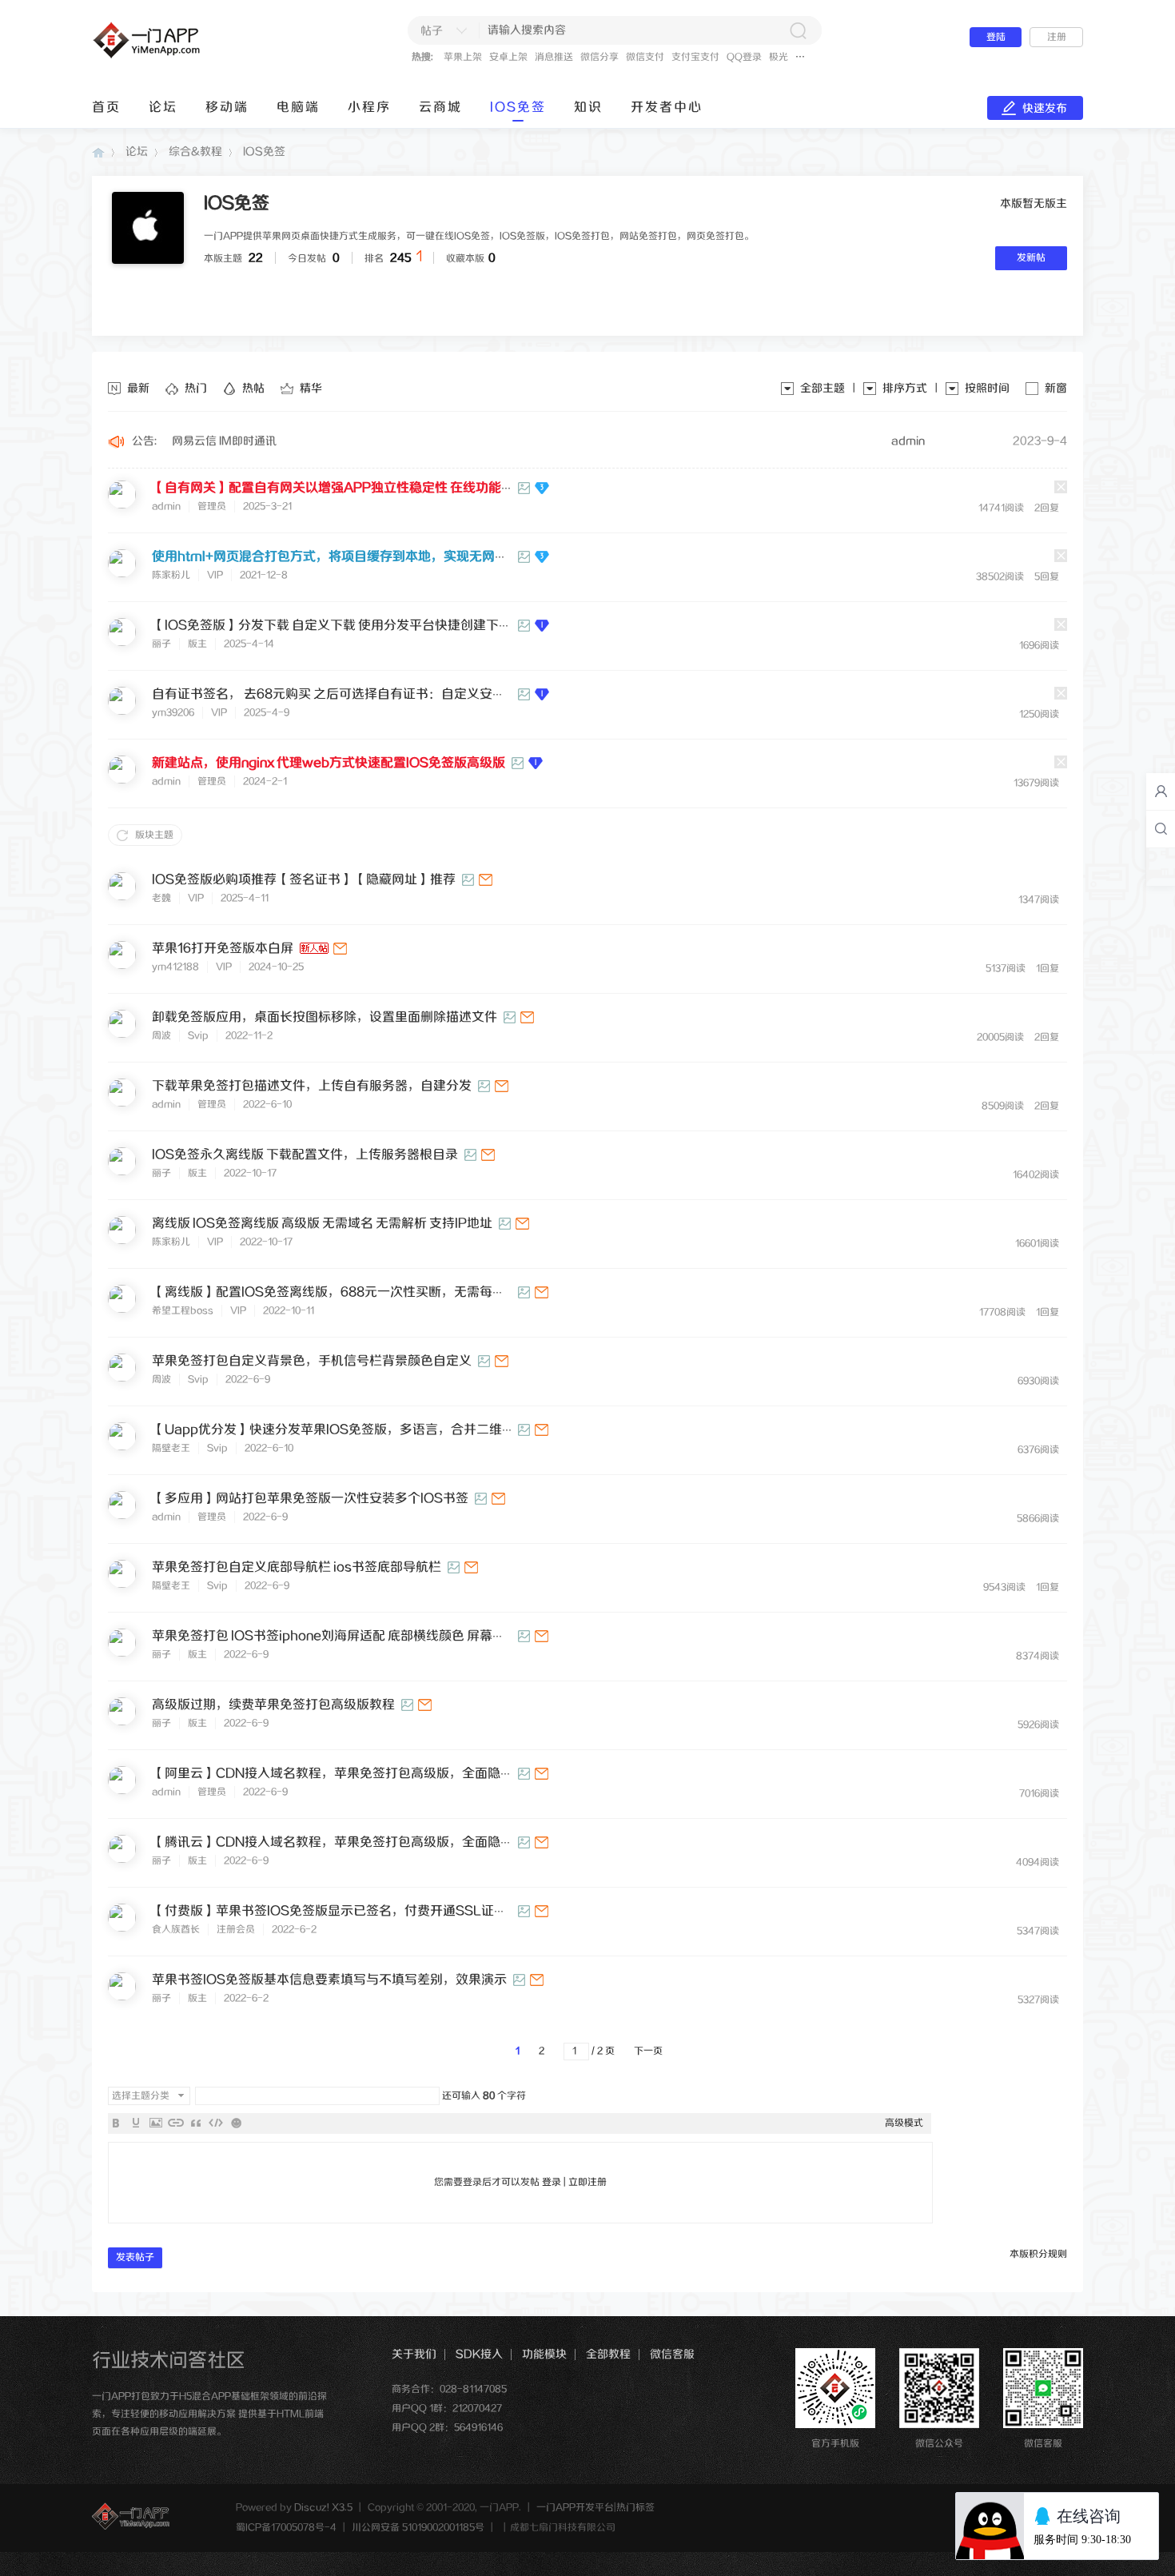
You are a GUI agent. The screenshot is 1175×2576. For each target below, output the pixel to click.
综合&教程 (195, 152)
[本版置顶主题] (543, 626)
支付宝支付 (695, 57)
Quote (196, 2123)
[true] (798, 30)
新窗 (1056, 389)
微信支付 (645, 57)
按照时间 (987, 389)
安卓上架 (508, 57)
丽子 (161, 644)
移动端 (227, 108)
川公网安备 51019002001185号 (418, 2528)
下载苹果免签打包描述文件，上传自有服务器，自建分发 (312, 1086)
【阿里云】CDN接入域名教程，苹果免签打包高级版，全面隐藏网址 (345, 1774)
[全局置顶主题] (543, 488)
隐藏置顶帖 (1061, 487)
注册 (1057, 37)
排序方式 (905, 389)
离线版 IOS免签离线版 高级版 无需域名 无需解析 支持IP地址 (322, 1224)
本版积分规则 (1038, 2254)
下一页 (648, 2051)
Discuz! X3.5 (323, 2508)
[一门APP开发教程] (190, 57)
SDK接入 (479, 2355)
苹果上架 (463, 57)
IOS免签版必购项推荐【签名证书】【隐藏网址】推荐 (304, 880)
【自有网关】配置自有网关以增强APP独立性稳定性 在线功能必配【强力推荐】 (378, 488)
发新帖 (1031, 258)
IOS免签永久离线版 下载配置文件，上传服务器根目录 (305, 1155)
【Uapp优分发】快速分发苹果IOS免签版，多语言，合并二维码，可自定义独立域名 (391, 1430)
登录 (552, 2182)
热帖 (253, 389)
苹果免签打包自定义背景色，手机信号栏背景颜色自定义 (312, 1361)
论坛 (163, 108)
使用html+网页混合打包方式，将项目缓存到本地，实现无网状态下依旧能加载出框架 (394, 557)
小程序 (369, 108)
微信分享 (599, 57)
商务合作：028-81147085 (449, 2389)
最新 (138, 389)
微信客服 (672, 2355)
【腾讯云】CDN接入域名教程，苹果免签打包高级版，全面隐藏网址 (345, 1842)
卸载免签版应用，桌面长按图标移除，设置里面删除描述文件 (325, 1017)
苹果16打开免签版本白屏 (223, 949)
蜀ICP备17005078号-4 (286, 2528)
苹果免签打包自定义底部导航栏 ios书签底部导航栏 (297, 1567)
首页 (106, 108)
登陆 (996, 37)
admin (908, 441)
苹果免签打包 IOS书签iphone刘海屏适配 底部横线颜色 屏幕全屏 (335, 1636)
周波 (161, 1036)
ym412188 (175, 967)
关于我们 (414, 2355)
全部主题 (822, 389)
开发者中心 (667, 108)
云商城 (440, 108)
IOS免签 (518, 108)
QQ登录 (744, 57)
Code (216, 2123)
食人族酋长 (176, 1930)
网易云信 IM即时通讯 (224, 441)
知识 (588, 108)
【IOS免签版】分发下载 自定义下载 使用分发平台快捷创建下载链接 (345, 626)
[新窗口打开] (486, 880)
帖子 (432, 31)
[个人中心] (1161, 792)
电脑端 (298, 108)
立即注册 (587, 2182)
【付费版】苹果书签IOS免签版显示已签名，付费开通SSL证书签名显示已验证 (374, 1911)
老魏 (161, 898)
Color (136, 2123)
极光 (779, 57)
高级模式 (904, 2123)
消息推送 (554, 57)
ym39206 (173, 713)
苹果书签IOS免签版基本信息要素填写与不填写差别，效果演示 (329, 1980)
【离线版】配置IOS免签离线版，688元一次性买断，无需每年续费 (341, 1292)
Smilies (236, 2123)
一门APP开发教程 (98, 152)
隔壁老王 (171, 1448)
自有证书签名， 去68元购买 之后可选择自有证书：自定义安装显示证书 (354, 694)
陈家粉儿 (171, 575)
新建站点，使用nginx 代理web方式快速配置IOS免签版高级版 (329, 763)
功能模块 (544, 2355)
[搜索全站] (1161, 829)
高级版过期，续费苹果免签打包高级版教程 (273, 1705)
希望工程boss (183, 1311)
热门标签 (635, 2508)
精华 (311, 389)
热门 (196, 389)
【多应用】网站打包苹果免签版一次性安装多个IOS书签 (310, 1499)
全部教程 (608, 2355)
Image (156, 2123)
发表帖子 (135, 2257)
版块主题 (154, 835)
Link (176, 2123)
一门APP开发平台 (575, 2508)
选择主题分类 (141, 2096)
